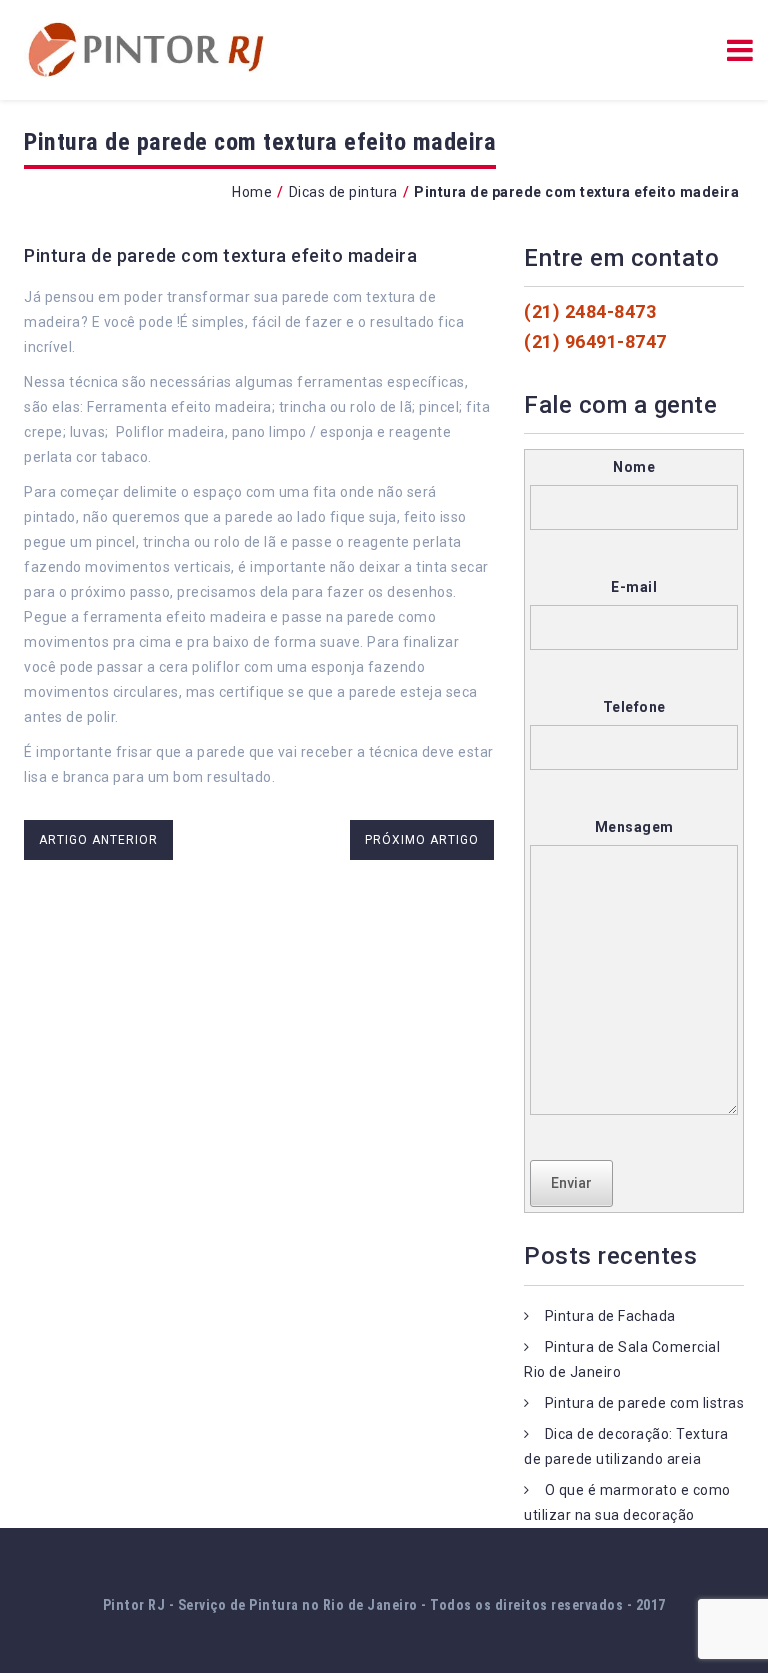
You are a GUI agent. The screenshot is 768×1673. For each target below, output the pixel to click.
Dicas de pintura (343, 192)
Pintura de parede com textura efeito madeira (220, 255)
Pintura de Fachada (610, 1316)
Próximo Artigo (422, 840)
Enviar (571, 1183)
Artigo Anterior (98, 840)
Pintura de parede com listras (645, 1403)
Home (252, 192)
